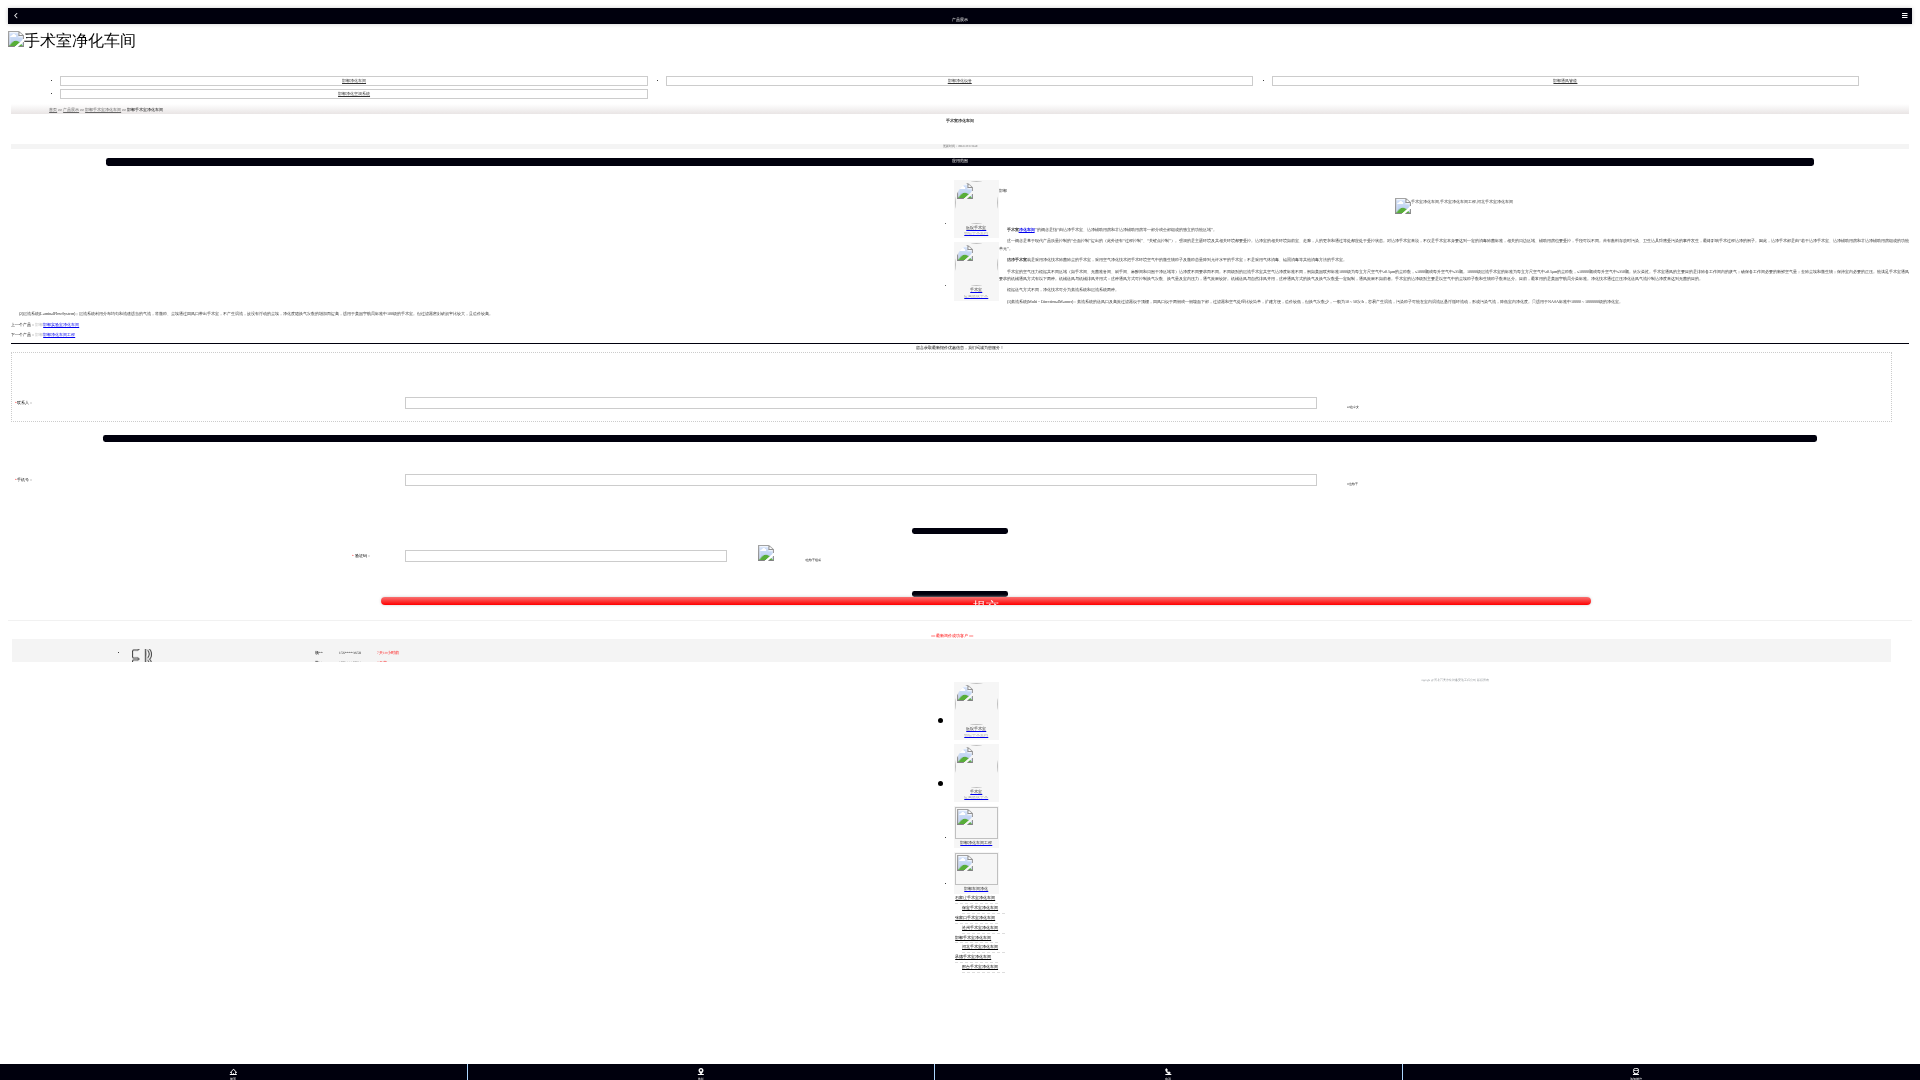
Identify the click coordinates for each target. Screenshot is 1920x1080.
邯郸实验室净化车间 (61, 325)
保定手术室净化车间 (980, 908)
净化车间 (1027, 229)
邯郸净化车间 (354, 81)
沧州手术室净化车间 (980, 928)
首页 (53, 110)
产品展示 (71, 110)
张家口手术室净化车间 (975, 918)
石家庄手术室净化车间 (975, 898)
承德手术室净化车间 (973, 957)
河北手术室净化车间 (980, 947)
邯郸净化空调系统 (354, 94)
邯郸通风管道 (1565, 81)
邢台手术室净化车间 (980, 967)
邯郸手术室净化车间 (103, 110)
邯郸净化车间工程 (59, 335)
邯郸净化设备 (960, 81)
